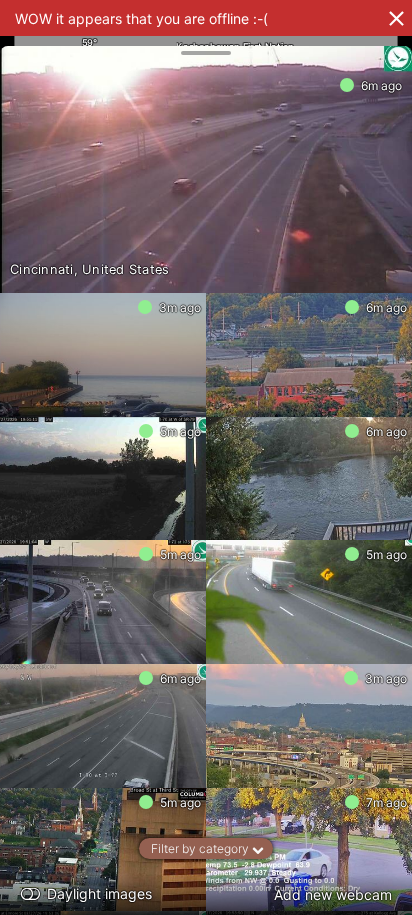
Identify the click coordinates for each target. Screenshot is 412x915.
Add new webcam (333, 894)
